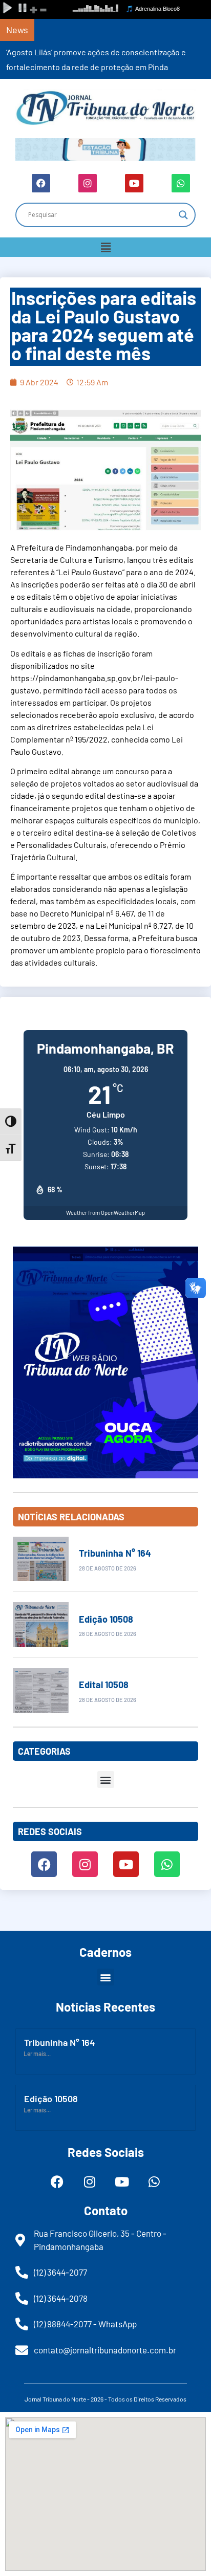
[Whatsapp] (181, 183)
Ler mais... (37, 2054)
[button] (105, 247)
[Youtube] (134, 183)
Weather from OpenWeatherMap (105, 1213)
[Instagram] (88, 183)
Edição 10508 (106, 1619)
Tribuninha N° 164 (115, 1553)
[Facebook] (41, 183)
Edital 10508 (104, 1685)
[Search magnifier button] (183, 215)
